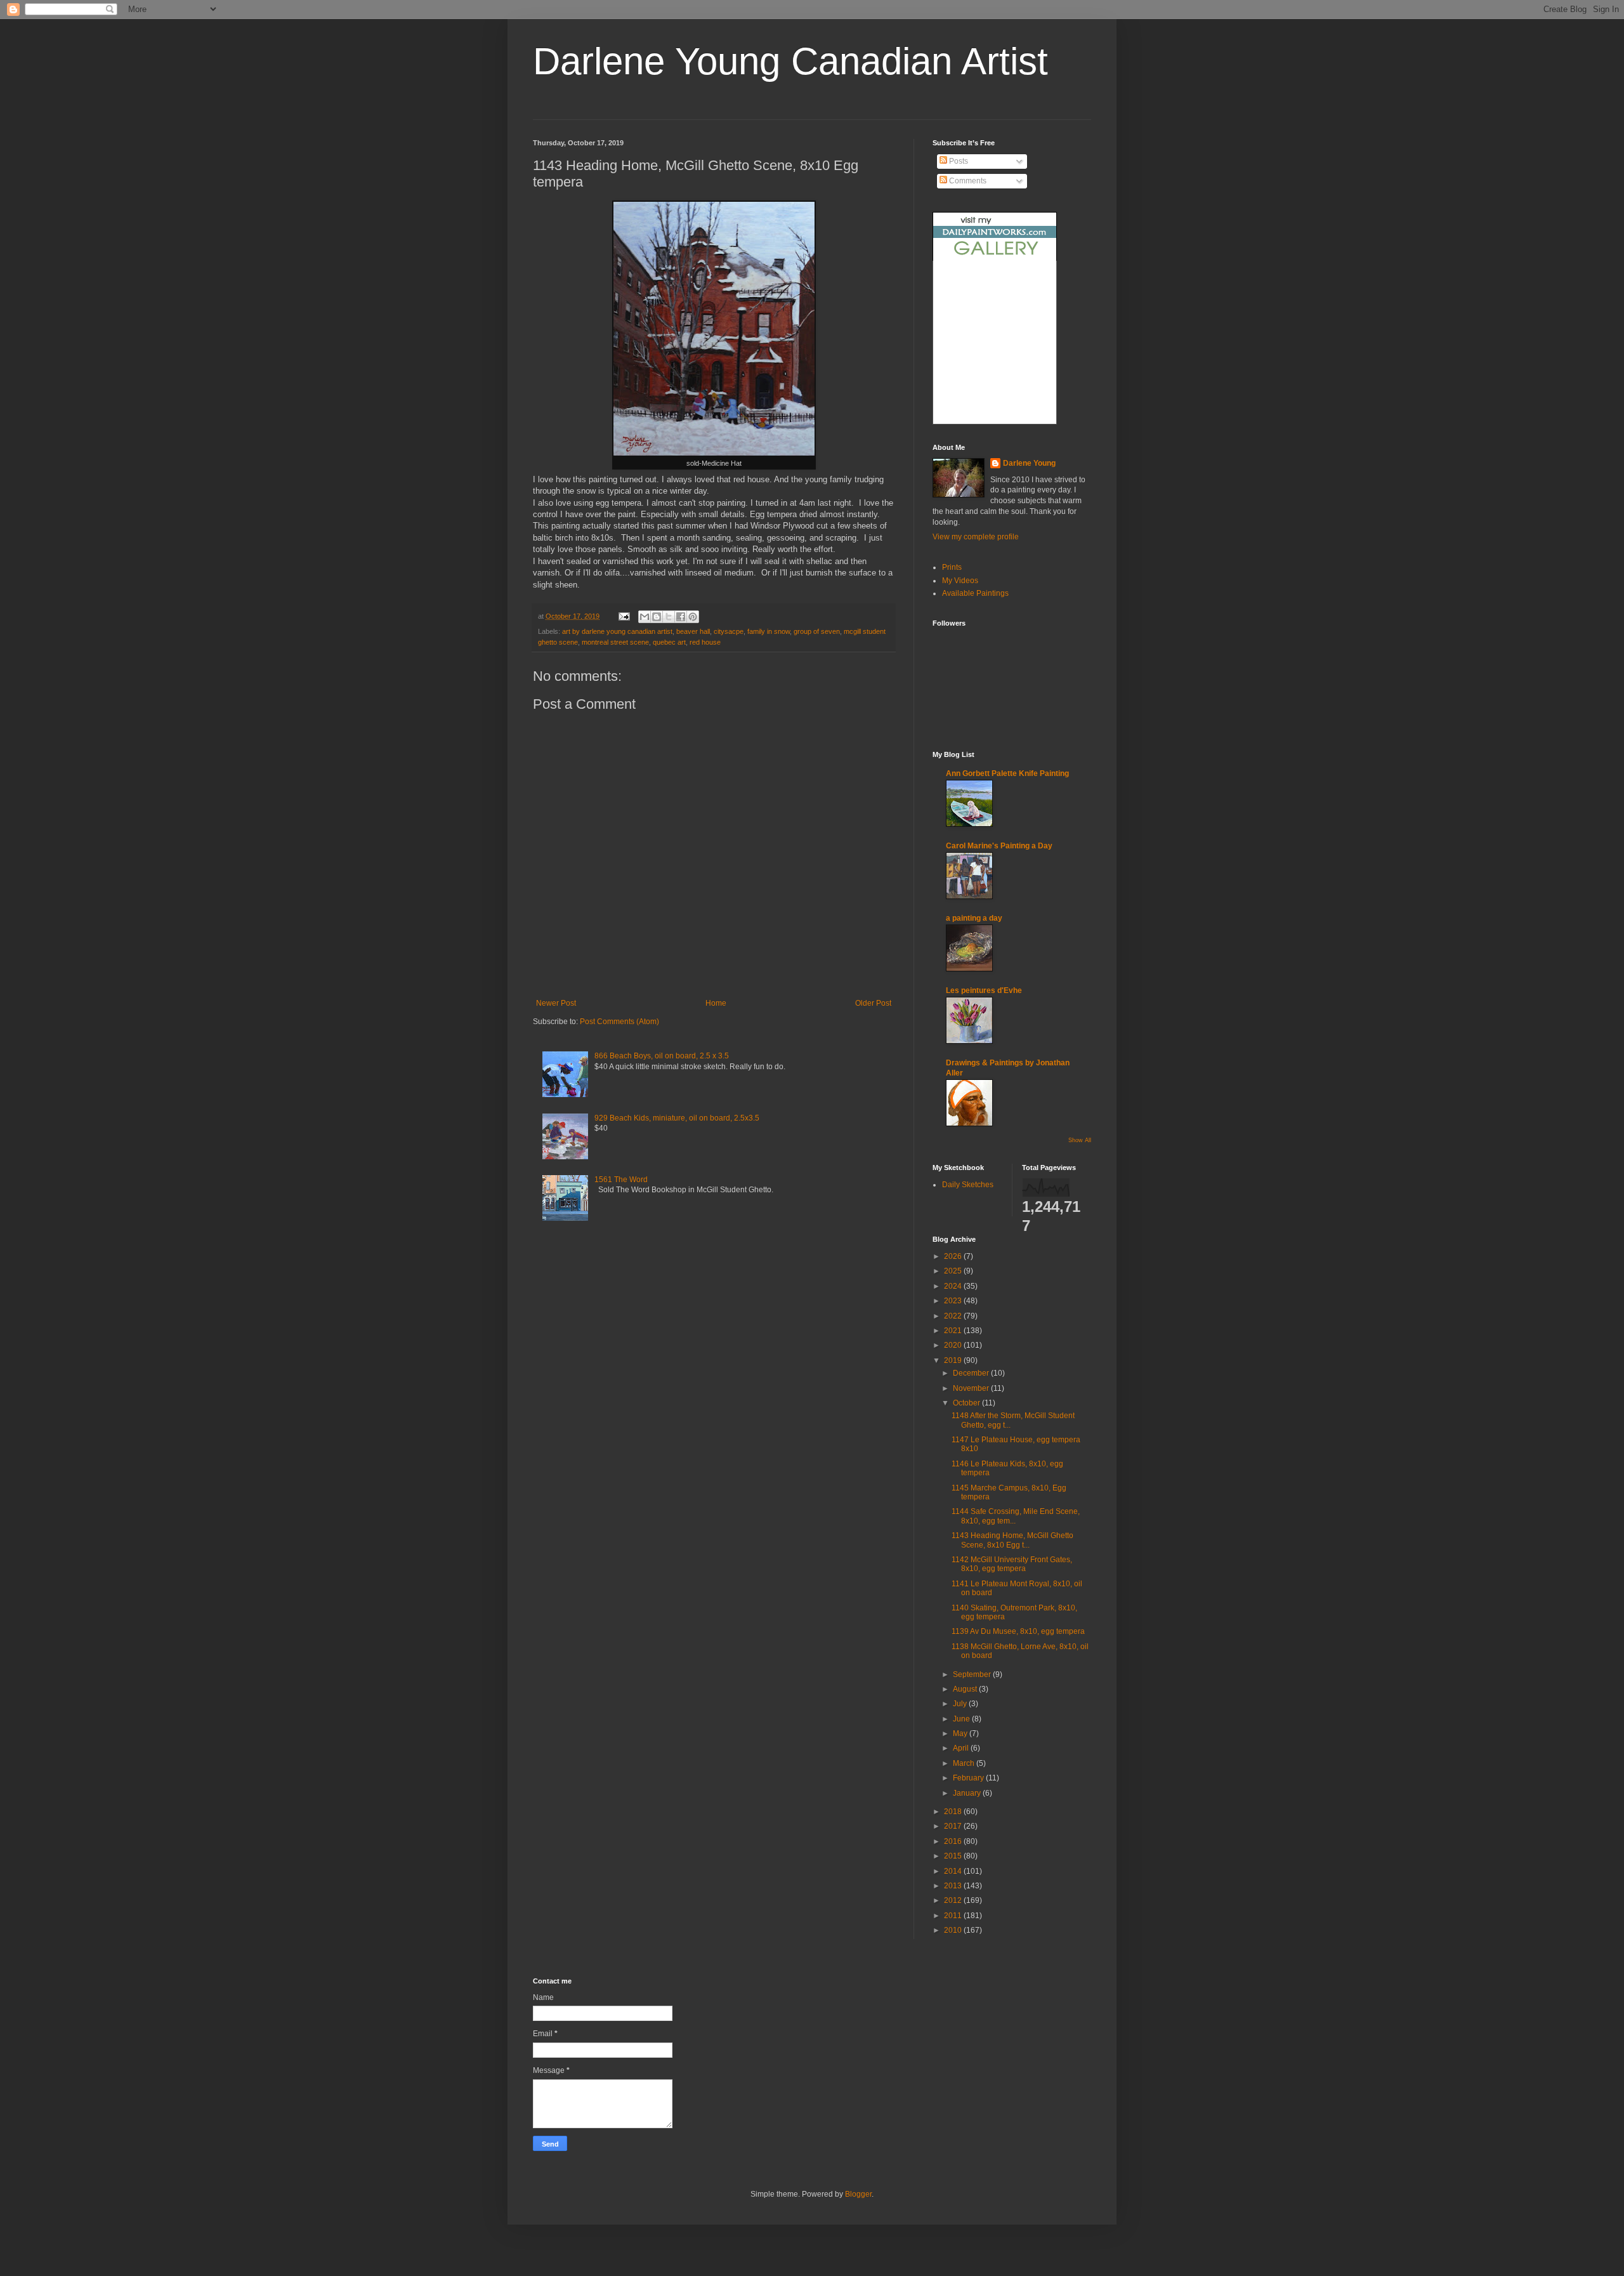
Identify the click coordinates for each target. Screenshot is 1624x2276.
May (961, 1733)
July (961, 1704)
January (968, 1793)
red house (705, 642)
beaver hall (693, 631)
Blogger (858, 2194)
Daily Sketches (968, 1185)
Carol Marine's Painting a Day (999, 846)
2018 (954, 1812)
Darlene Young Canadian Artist (790, 61)
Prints (952, 567)
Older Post (873, 1003)
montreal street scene (615, 642)
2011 (954, 1916)
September (973, 1674)
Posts (958, 161)
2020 (954, 1345)
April (962, 1748)
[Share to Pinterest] (693, 617)
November (972, 1388)
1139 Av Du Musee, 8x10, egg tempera (1018, 1631)
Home (716, 1003)
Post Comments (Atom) (619, 1022)
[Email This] (645, 617)
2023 (954, 1301)
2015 (954, 1856)
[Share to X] (669, 617)
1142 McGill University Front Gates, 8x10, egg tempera (1012, 1564)
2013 (954, 1886)
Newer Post (556, 1003)
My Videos (960, 581)
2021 (954, 1331)
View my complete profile (976, 537)
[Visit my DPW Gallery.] (995, 258)
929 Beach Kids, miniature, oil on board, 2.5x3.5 (677, 1118)
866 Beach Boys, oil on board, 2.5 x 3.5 (662, 1056)
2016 (954, 1841)
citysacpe (729, 631)
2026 (954, 1256)
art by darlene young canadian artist (617, 631)
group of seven (817, 631)
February (969, 1778)
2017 (954, 1826)
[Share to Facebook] (681, 617)
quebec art (669, 642)
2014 (954, 1871)
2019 (954, 1360)
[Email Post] (624, 616)
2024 (954, 1286)
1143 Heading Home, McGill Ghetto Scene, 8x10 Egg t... (1012, 1540)
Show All (1080, 1140)
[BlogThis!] (657, 617)
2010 (954, 1930)
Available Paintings (975, 593)
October (967, 1403)
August (966, 1689)
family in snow (769, 631)
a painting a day (974, 918)
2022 (954, 1316)
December (972, 1373)
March (965, 1763)
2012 (954, 1900)
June (962, 1719)
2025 (954, 1271)
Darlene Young (1029, 463)
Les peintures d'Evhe (984, 990)
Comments (967, 181)
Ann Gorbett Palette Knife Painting (1007, 773)
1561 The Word (621, 1180)
